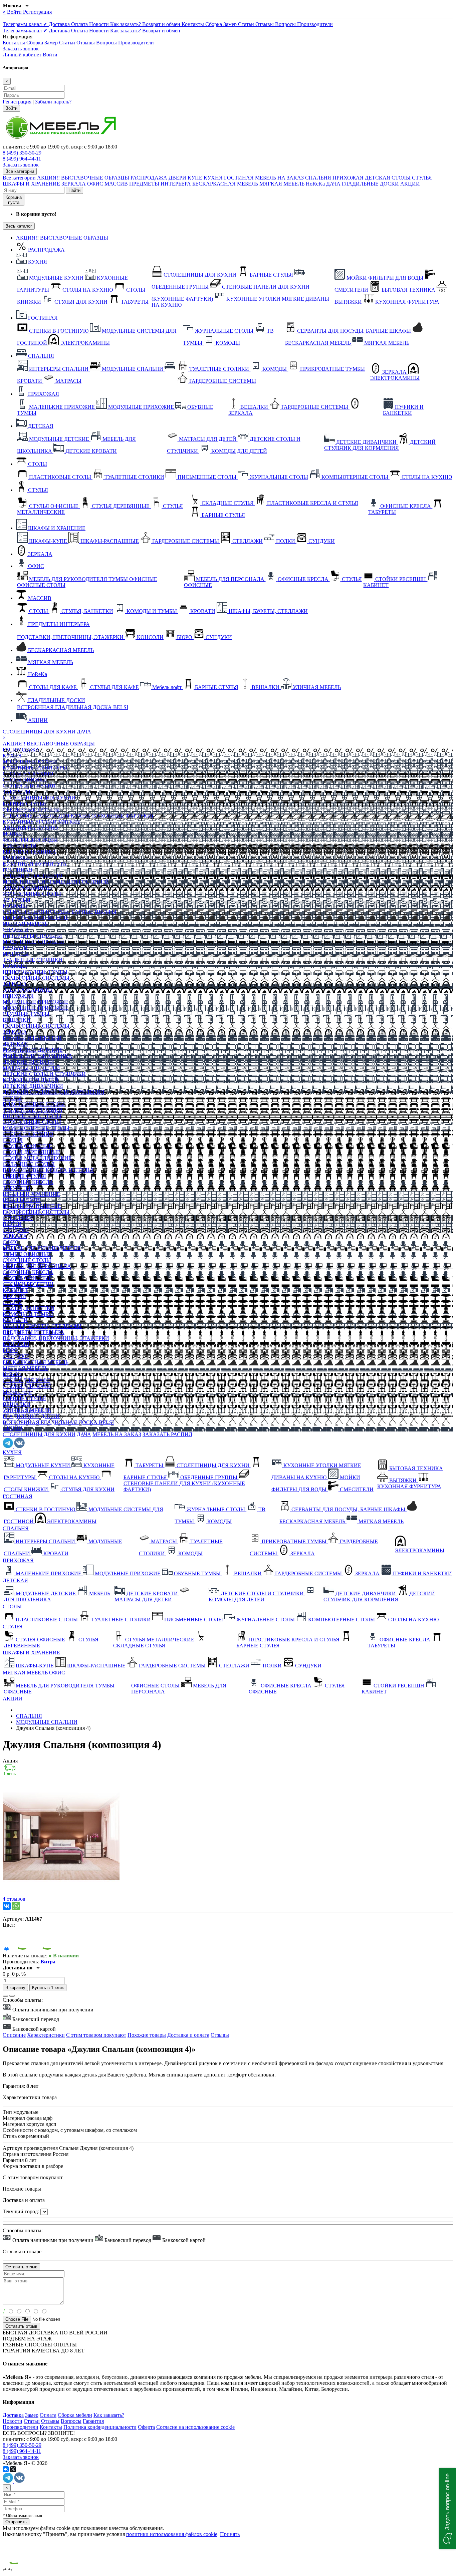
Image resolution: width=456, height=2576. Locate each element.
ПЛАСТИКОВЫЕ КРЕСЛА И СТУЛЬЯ (48, 1170)
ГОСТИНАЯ (239, 178)
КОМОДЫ (15, 906)
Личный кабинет (22, 55)
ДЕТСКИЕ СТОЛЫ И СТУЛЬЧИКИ (44, 1074)
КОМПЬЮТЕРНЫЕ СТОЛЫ (36, 1128)
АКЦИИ (410, 184)
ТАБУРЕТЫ (17, 792)
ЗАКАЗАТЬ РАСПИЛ (167, 1434)
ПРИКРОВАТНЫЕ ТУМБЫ (35, 972)
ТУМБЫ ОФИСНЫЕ (27, 1254)
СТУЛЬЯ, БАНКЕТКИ (29, 1308)
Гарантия (93, 2421)
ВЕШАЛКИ (17, 1020)
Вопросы (286, 24)
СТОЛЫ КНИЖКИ (25, 780)
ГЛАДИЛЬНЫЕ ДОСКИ (370, 184)
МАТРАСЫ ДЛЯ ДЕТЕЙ (31, 1068)
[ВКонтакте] (7, 1906)
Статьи (247, 24)
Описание (14, 2035)
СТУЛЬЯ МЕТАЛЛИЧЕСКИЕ (37, 1158)
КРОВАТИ (15, 948)
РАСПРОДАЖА (149, 178)
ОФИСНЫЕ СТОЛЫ (27, 1260)
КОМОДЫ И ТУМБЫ (28, 1314)
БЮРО (10, 1350)
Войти (15, 12)
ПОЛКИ (12, 1224)
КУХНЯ (213, 178)
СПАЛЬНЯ (318, 178)
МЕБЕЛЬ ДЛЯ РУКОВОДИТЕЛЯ (42, 1248)
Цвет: (9, 1925)
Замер (231, 24)
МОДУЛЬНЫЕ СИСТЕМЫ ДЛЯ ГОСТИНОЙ (56, 882)
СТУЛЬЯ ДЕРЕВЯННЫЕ (32, 1152)
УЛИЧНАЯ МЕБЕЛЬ (27, 1410)
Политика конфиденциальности (100, 2427)
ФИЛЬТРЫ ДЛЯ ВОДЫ (30, 840)
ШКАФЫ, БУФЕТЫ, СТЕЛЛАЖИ (42, 1326)
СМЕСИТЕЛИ (20, 846)
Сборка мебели (75, 2415)
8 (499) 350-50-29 (22, 153)
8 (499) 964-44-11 (22, 159)
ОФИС (95, 184)
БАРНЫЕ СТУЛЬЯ (24, 804)
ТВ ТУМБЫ (17, 900)
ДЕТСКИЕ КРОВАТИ (28, 1062)
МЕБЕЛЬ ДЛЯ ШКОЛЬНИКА (38, 1056)
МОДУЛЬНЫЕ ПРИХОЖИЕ (36, 1008)
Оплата (80, 24)
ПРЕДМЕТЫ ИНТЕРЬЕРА (160, 184)
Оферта (146, 2427)
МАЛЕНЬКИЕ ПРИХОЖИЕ (36, 1002)
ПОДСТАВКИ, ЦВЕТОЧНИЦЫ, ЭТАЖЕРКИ (56, 1338)
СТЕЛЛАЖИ (18, 1218)
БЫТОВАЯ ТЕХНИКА (30, 852)
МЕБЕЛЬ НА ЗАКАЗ (279, 178)
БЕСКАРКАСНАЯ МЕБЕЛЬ (225, 184)
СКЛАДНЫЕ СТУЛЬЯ (29, 1164)
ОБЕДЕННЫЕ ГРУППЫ (31, 810)
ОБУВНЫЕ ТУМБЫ (26, 1014)
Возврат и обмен (162, 24)
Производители (315, 24)
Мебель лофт (17, 1392)
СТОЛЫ (401, 178)
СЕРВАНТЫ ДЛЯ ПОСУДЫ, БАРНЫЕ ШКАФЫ (60, 912)
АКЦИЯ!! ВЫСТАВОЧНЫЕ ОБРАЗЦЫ (83, 178)
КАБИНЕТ (15, 1290)
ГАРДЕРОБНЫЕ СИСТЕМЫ (36, 978)
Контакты (193, 24)
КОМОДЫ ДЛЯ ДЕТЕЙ (31, 1080)
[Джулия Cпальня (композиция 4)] (61, 1893)
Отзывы (265, 24)
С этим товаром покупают (96, 2035)
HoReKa (315, 184)
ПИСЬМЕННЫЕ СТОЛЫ (32, 1116)
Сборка (214, 24)
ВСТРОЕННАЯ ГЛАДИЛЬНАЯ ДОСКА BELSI (58, 1422)
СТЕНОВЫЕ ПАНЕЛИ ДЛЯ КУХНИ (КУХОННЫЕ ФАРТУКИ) (78, 816)
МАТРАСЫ (16, 954)
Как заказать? (126, 24)
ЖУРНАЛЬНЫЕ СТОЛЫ (32, 894)
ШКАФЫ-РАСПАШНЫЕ (32, 1206)
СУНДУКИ (16, 1230)
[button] (447, 2509)
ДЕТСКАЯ (378, 178)
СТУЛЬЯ (422, 178)
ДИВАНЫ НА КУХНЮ (30, 828)
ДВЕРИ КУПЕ (185, 178)
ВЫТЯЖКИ (16, 858)
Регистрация (37, 12)
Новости (100, 24)
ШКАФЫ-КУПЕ (22, 1200)
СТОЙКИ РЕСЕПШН (28, 1284)
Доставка (60, 24)
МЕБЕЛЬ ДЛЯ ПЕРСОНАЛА (37, 1266)
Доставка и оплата (188, 2035)
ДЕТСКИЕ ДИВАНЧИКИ (33, 1086)
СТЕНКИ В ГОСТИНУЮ (32, 876)
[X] (13, 2469)
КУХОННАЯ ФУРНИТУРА (35, 864)
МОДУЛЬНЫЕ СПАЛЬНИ (33, 942)
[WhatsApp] (16, 1906)
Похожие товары (147, 2035)
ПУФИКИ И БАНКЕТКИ (32, 1038)
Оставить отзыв (21, 2326)
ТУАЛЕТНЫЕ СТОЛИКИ (33, 960)
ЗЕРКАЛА (74, 184)
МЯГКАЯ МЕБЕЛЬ (282, 184)
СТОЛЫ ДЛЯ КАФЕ (27, 1380)
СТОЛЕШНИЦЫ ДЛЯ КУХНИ (39, 732)
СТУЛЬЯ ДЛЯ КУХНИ (29, 786)
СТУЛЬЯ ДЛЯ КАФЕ (27, 1386)
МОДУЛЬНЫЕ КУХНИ (30, 762)
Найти (74, 190)
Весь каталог (19, 226)
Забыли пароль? (53, 102)
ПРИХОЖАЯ (348, 178)
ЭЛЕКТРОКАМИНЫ (27, 888)
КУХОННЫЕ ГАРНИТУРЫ (35, 768)
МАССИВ (116, 184)
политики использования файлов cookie (172, 2534)
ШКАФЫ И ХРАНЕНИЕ (31, 184)
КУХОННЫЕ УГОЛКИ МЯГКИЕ (42, 822)
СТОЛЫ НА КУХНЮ (28, 774)
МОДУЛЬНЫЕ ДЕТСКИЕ (33, 1050)
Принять (230, 2534)
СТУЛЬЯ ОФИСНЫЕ (27, 1146)
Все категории (19, 178)
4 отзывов (14, 1899)
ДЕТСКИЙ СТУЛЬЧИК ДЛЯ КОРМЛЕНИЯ (54, 1092)
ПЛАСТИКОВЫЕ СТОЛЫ (34, 1104)
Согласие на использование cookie (195, 2427)
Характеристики (46, 2035)
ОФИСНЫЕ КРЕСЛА (28, 1182)
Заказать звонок (21, 49)
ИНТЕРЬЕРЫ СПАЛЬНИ (32, 936)
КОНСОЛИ (16, 1344)
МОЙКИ (13, 834)
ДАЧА (333, 184)
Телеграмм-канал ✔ (26, 24)
